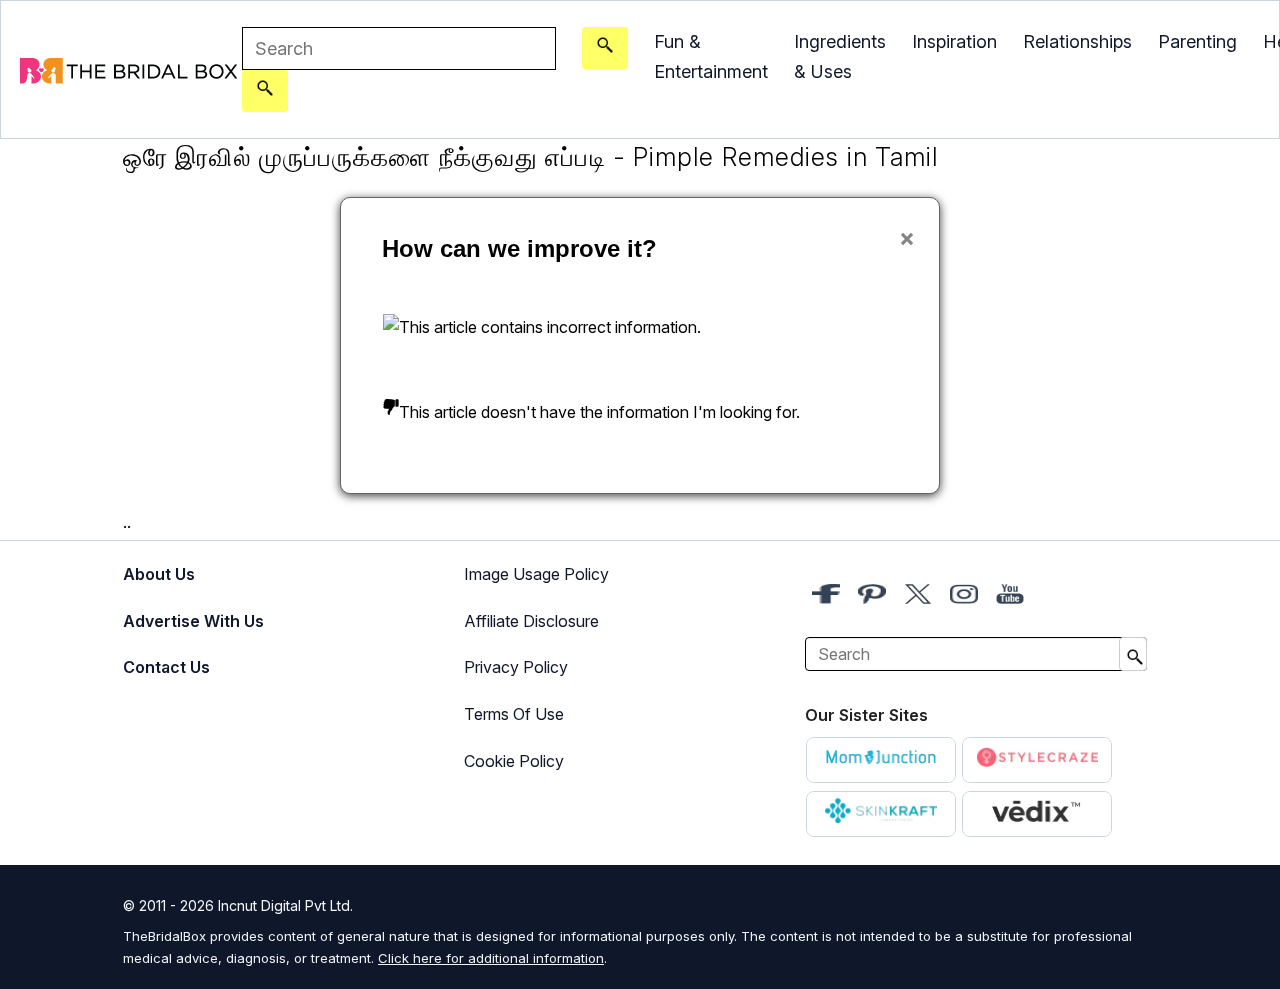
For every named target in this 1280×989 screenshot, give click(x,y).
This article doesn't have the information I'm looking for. (599, 412)
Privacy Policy (516, 667)
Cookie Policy (514, 761)
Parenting (1197, 41)
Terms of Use (514, 714)
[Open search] (605, 48)
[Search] (265, 91)
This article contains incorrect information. (550, 327)
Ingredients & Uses (840, 56)
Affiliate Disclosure (531, 621)
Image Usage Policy (536, 574)
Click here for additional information (491, 958)
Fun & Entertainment (711, 56)
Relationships (1077, 41)
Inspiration (954, 41)
